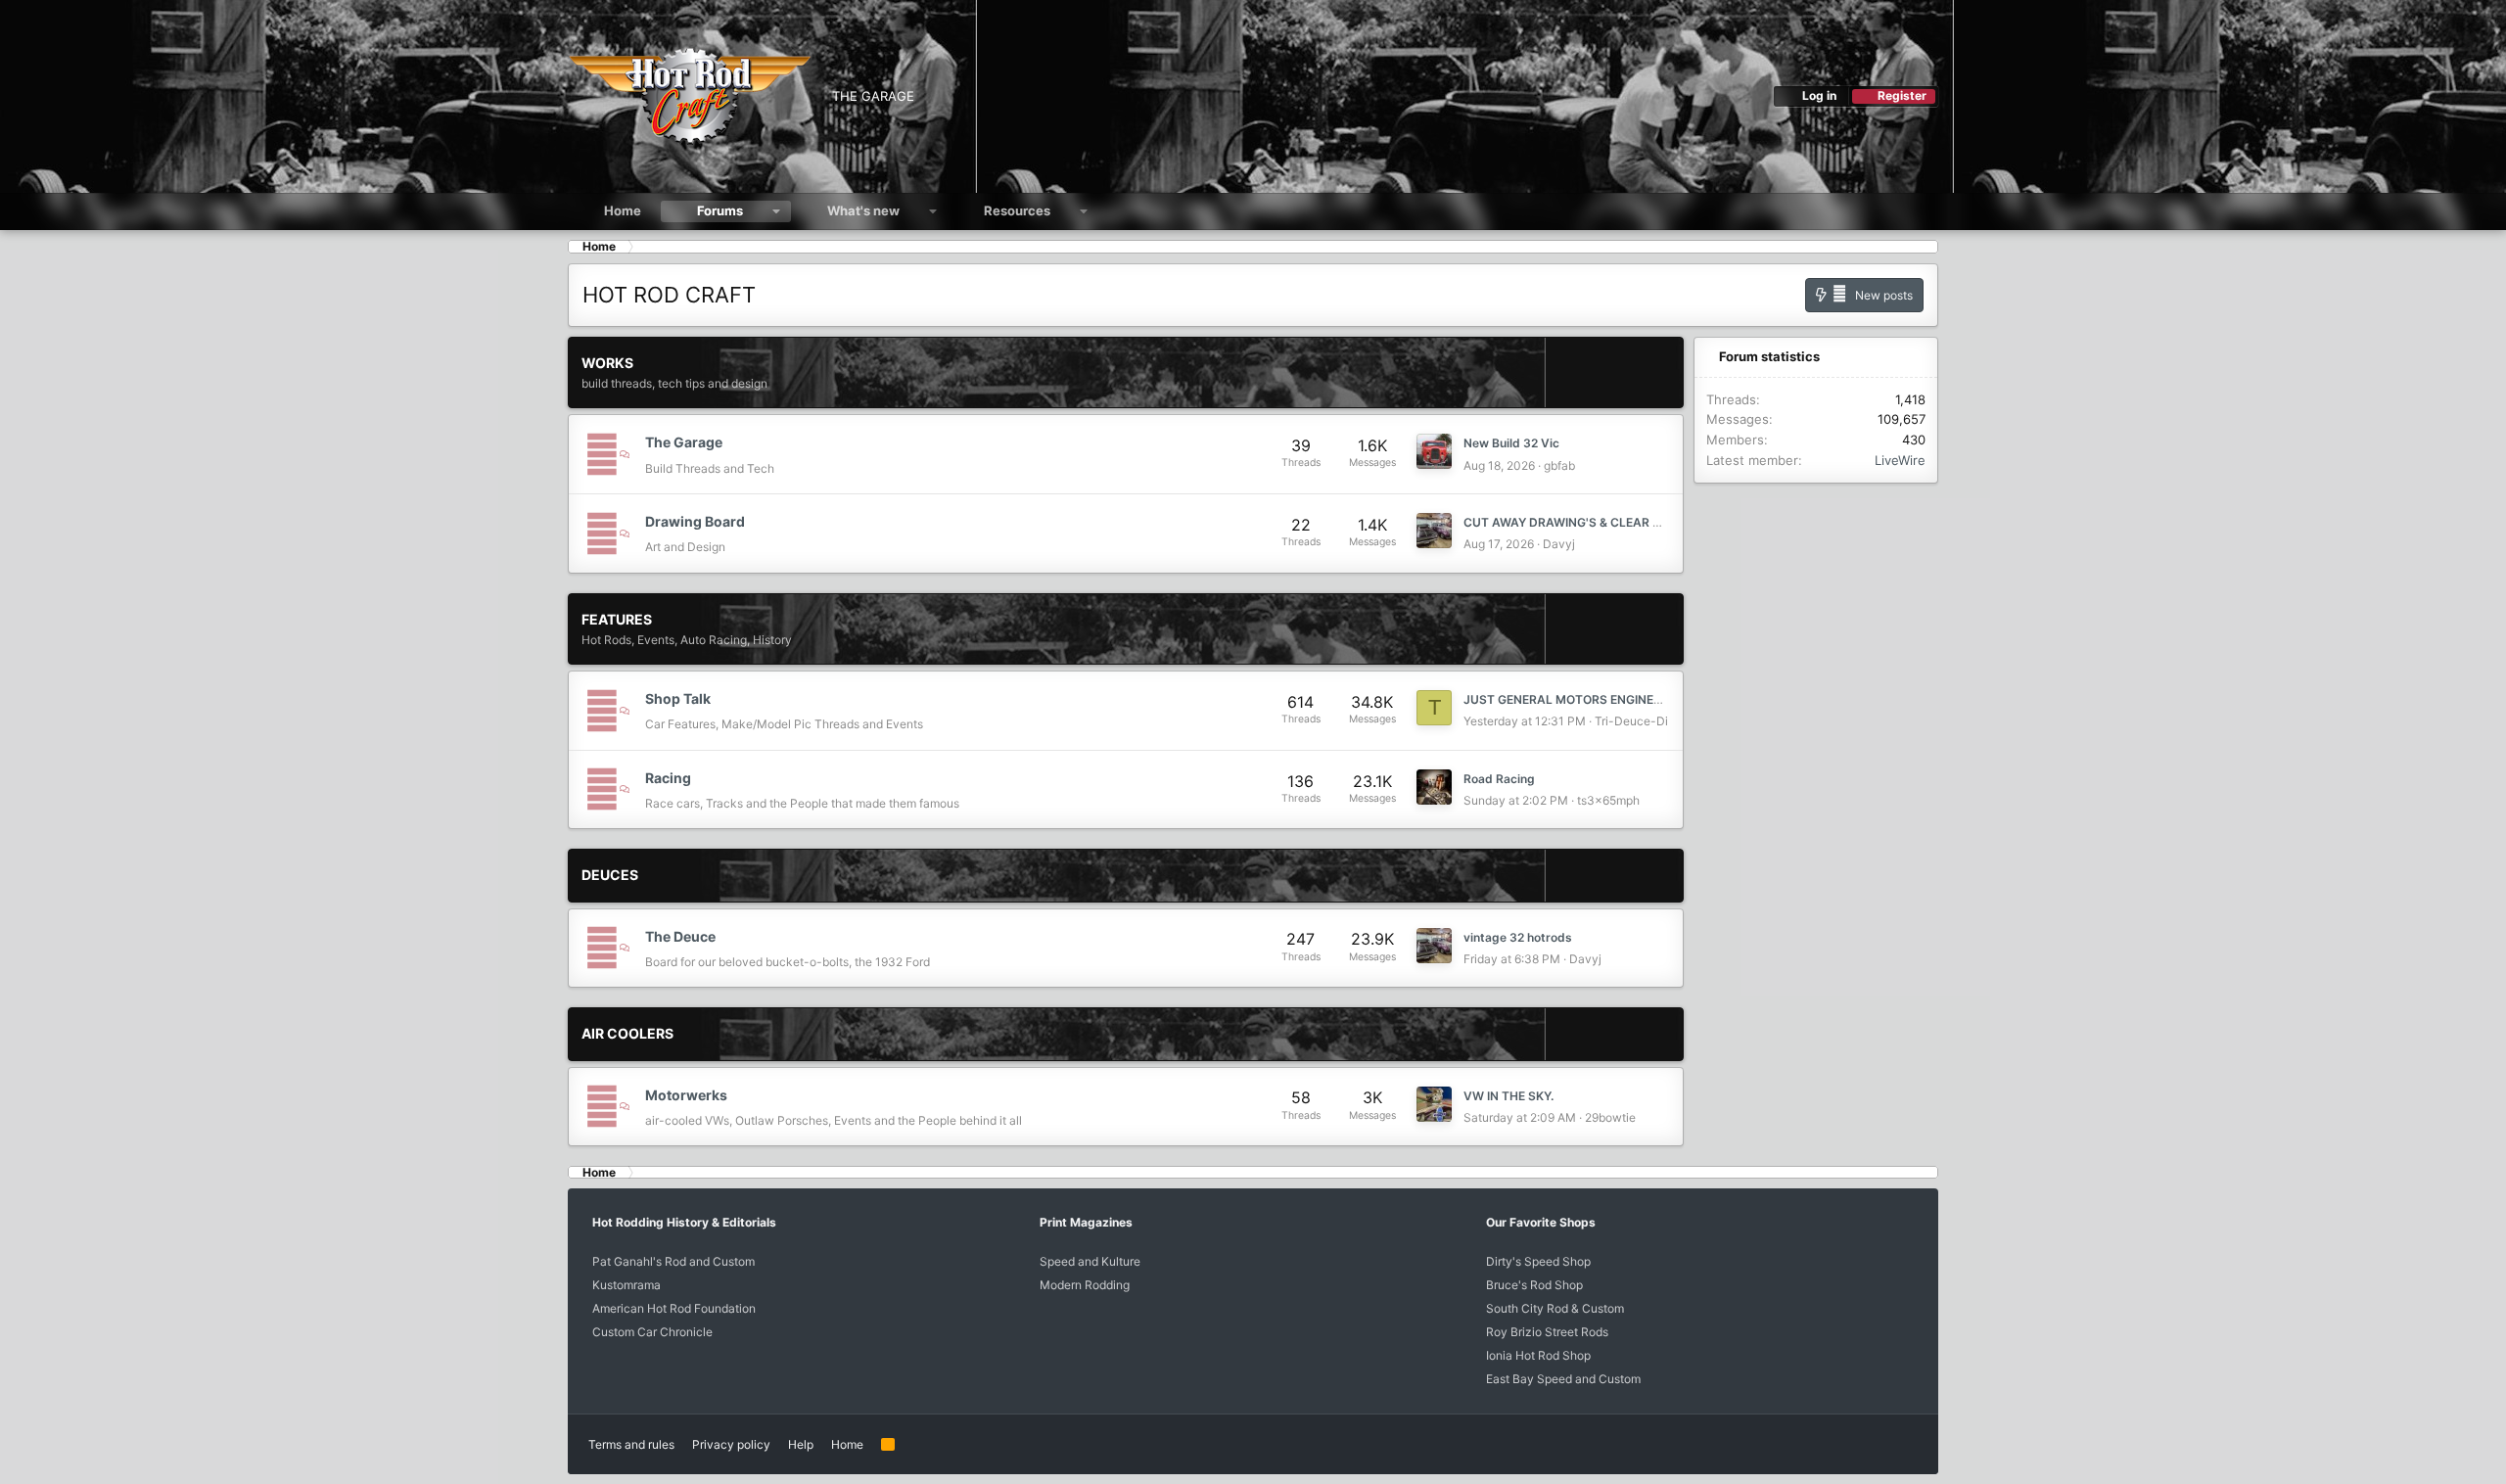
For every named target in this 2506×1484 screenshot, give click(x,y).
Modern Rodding (1085, 1285)
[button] (777, 211)
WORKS (607, 363)
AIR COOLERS (627, 1033)
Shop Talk (678, 698)
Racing (668, 778)
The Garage (684, 442)
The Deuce (680, 936)
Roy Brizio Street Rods (1547, 1332)
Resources (1017, 210)
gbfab (1559, 465)
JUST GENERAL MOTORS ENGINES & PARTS (1589, 699)
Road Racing (1499, 779)
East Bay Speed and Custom (1563, 1379)
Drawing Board (695, 521)
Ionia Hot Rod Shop (1538, 1355)
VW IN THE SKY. (1508, 1096)
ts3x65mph (1608, 800)
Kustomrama (626, 1285)
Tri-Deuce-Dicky (1642, 721)
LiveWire (1900, 460)
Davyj (1559, 544)
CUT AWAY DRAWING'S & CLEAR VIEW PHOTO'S (1601, 522)
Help (801, 1444)
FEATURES (617, 619)
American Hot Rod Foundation (674, 1308)
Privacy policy (731, 1444)
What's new (863, 210)
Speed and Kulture (1090, 1261)
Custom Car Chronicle (652, 1332)
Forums (720, 210)
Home (623, 210)
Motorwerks (686, 1095)
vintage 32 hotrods (1518, 937)
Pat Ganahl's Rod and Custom (673, 1261)
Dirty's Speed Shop (1538, 1261)
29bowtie (1610, 1117)
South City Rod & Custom (1555, 1308)
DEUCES (610, 875)
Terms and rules (631, 1444)
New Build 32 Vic (1511, 443)
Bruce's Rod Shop (1534, 1285)
